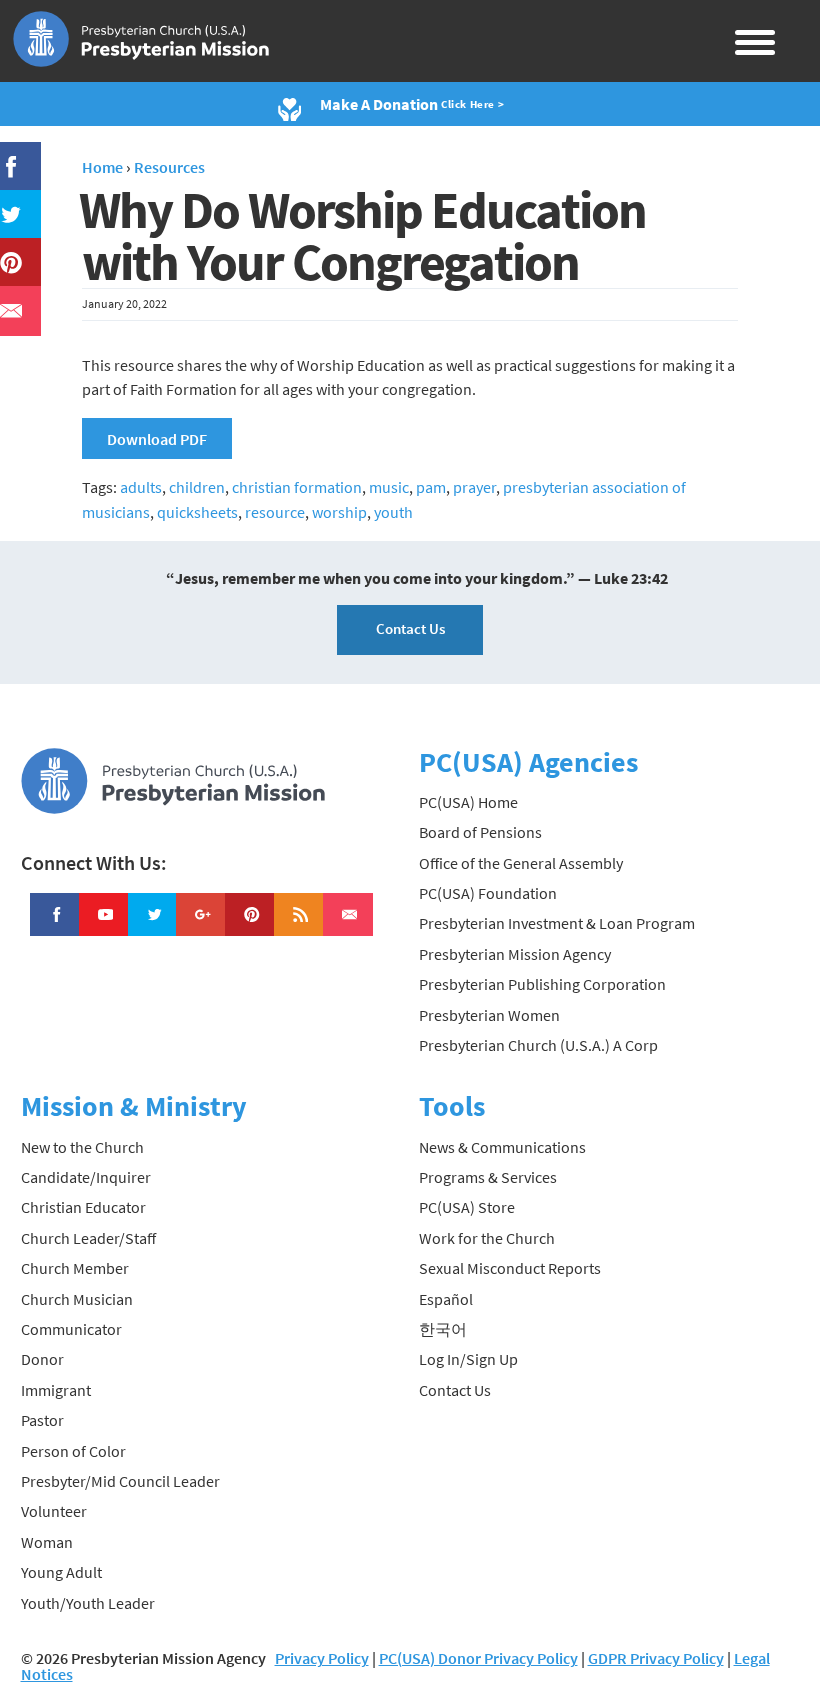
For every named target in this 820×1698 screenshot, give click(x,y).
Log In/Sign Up (468, 1359)
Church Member (75, 1268)
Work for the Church (487, 1238)
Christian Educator (83, 1207)
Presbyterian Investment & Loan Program (557, 923)
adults (141, 487)
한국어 (443, 1329)
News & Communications (502, 1147)
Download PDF (157, 439)
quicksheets (197, 512)
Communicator (71, 1329)
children (197, 487)
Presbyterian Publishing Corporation (542, 984)
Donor (42, 1359)
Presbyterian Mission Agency (515, 954)
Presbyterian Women (489, 1015)
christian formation (297, 487)
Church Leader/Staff (88, 1238)
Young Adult (61, 1572)
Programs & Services (488, 1177)
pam (431, 487)
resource (275, 512)
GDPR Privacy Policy (656, 1658)
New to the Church (82, 1147)
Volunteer (54, 1511)
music (389, 487)
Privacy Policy (322, 1658)
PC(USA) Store (467, 1207)
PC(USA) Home (468, 802)
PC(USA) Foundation (488, 893)
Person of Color (73, 1451)
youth (393, 512)
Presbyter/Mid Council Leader (120, 1481)
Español (446, 1299)
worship (339, 512)
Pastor (42, 1420)
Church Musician (77, 1299)
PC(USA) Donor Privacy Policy (478, 1658)
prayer (474, 487)
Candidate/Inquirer (86, 1177)
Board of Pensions (480, 832)
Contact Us (410, 628)
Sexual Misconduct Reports (510, 1268)
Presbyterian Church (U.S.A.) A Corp (538, 1045)
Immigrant (56, 1390)
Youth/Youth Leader (88, 1603)
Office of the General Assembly (521, 863)
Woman (47, 1542)
